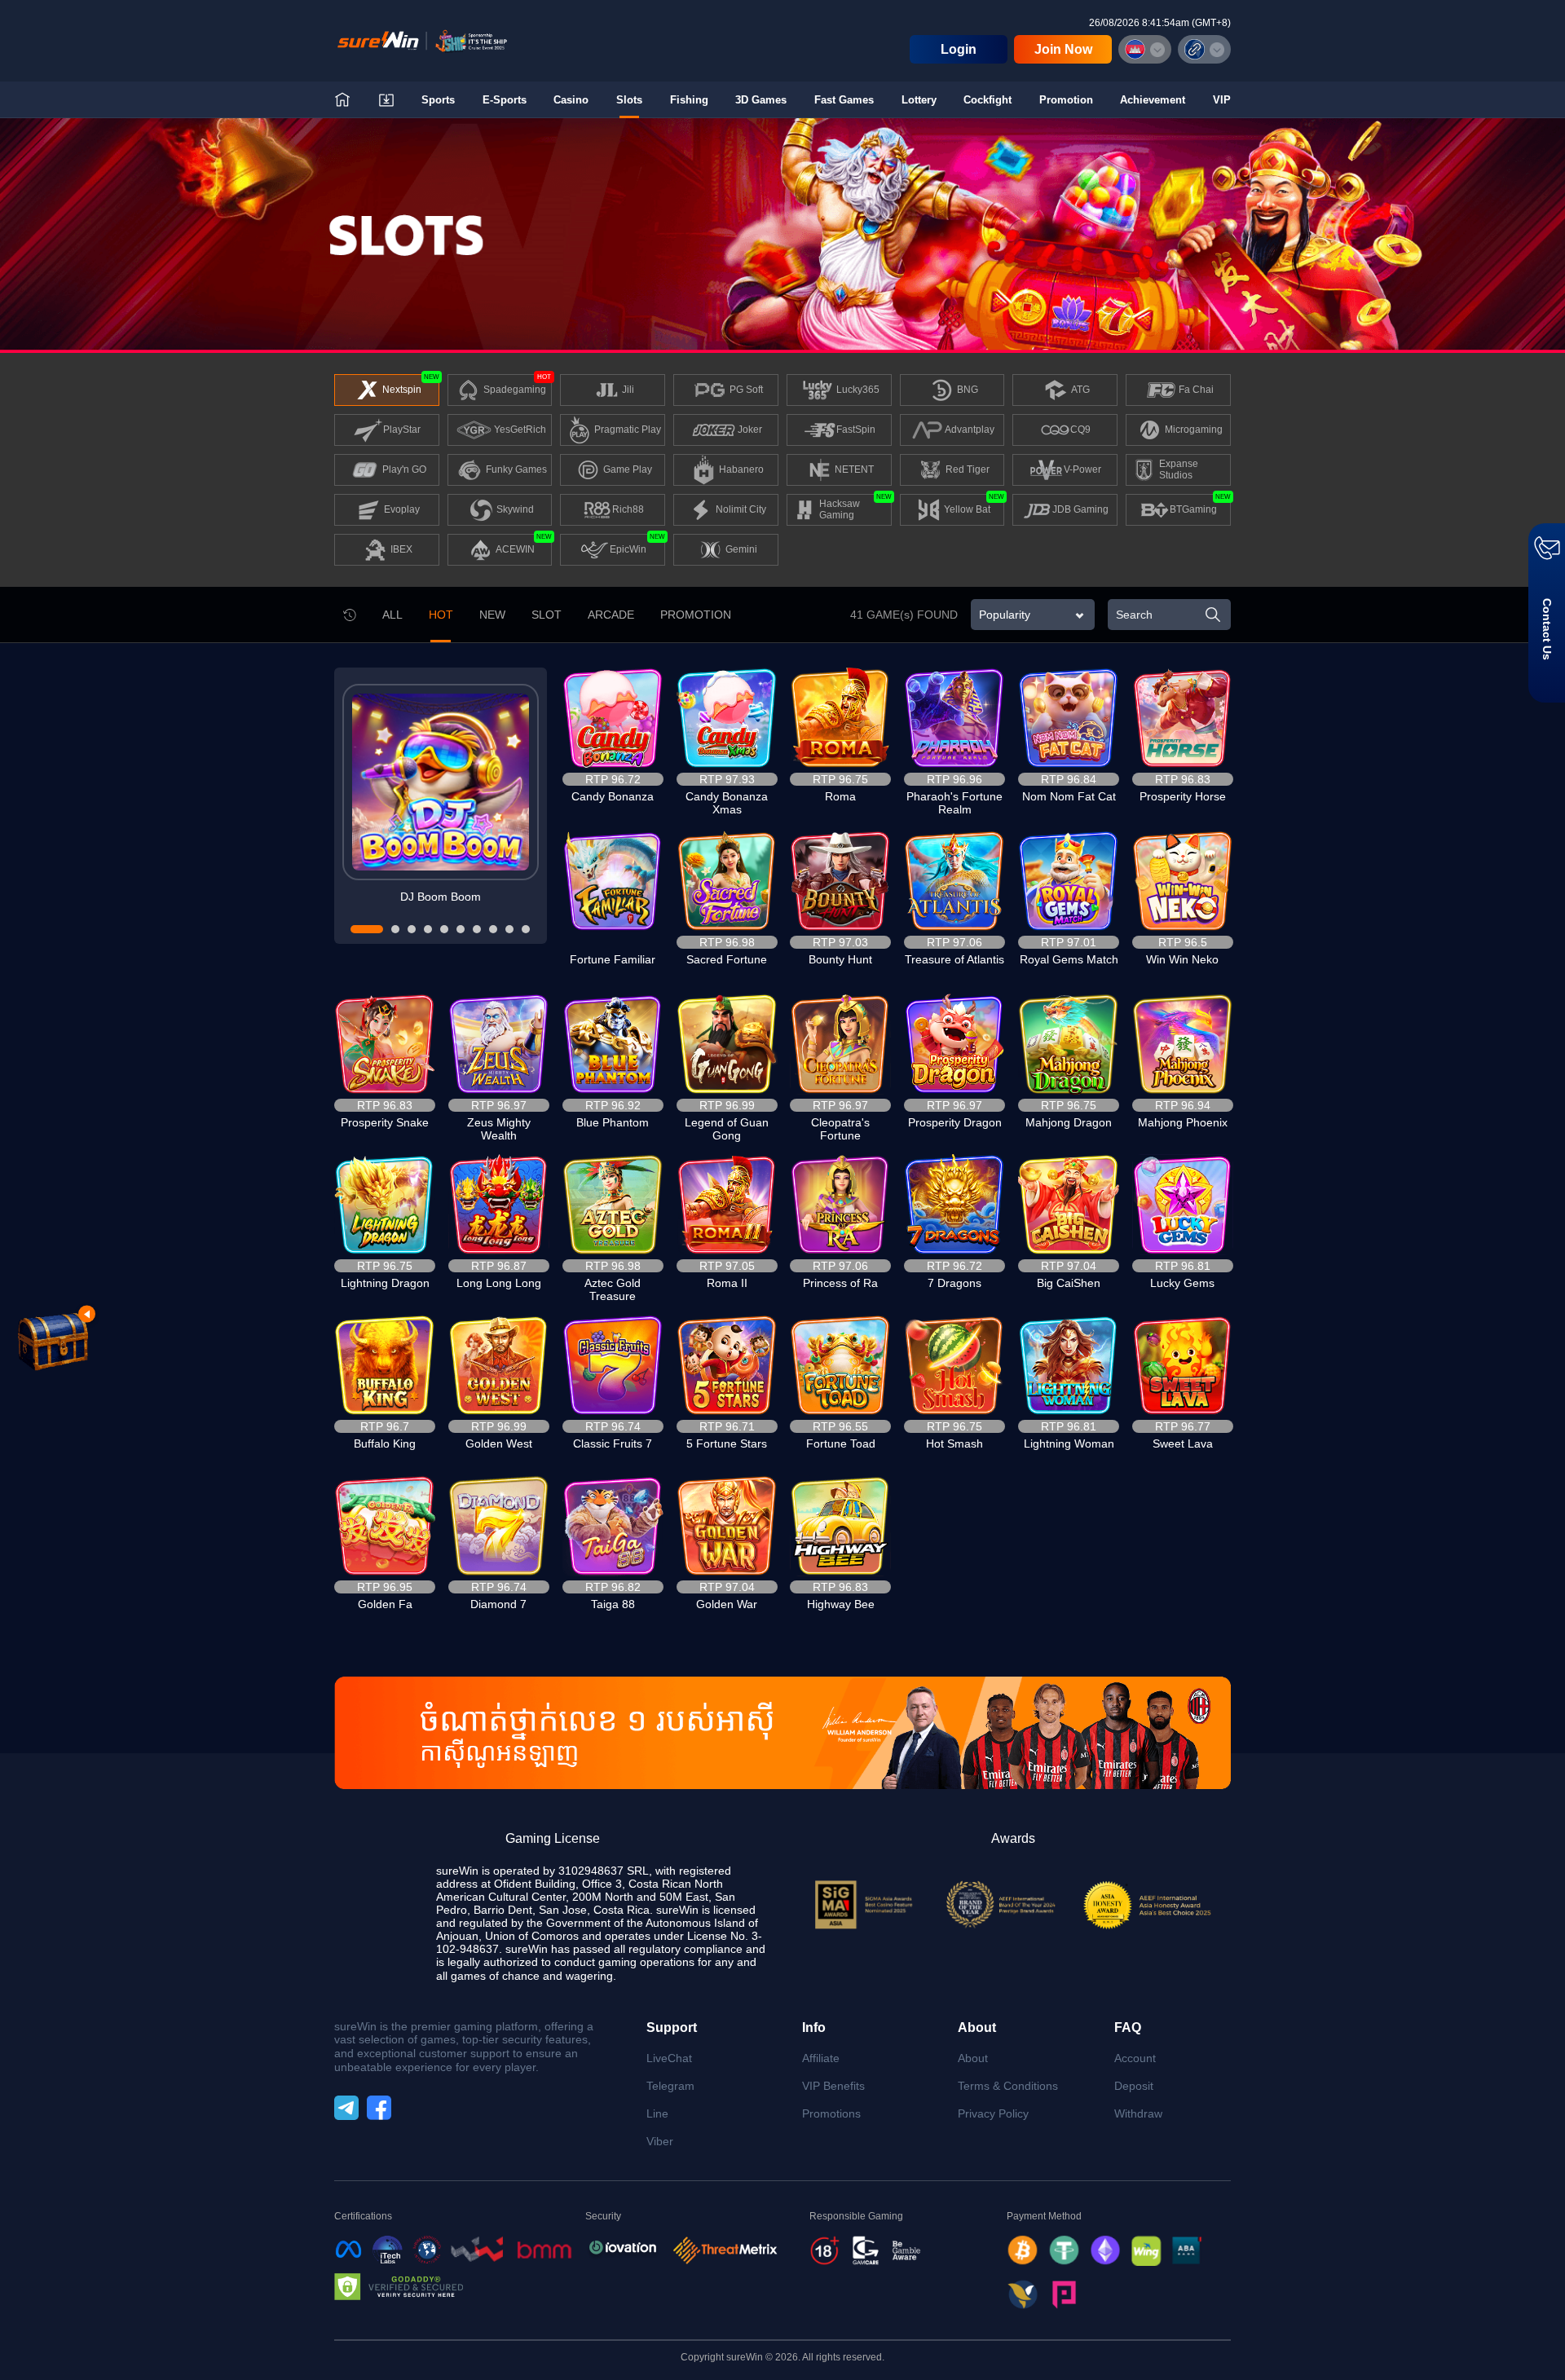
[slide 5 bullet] (444, 929)
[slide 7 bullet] (477, 929)
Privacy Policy (993, 2113)
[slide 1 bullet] (367, 929)
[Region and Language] (1145, 49)
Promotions (831, 2113)
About (973, 2058)
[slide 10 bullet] (526, 929)
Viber (660, 2141)
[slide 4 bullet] (428, 929)
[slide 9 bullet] (509, 929)
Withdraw (1138, 2113)
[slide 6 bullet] (461, 929)
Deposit (1134, 2086)
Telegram (670, 2086)
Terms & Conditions (1008, 2086)
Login (959, 49)
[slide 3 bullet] (412, 929)
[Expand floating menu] (52, 1338)
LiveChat (669, 2058)
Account (1135, 2058)
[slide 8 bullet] (493, 929)
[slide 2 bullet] (395, 929)
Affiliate (821, 2058)
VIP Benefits (833, 2086)
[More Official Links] (1204, 49)
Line (657, 2113)
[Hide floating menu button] (87, 1314)
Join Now (1063, 49)
